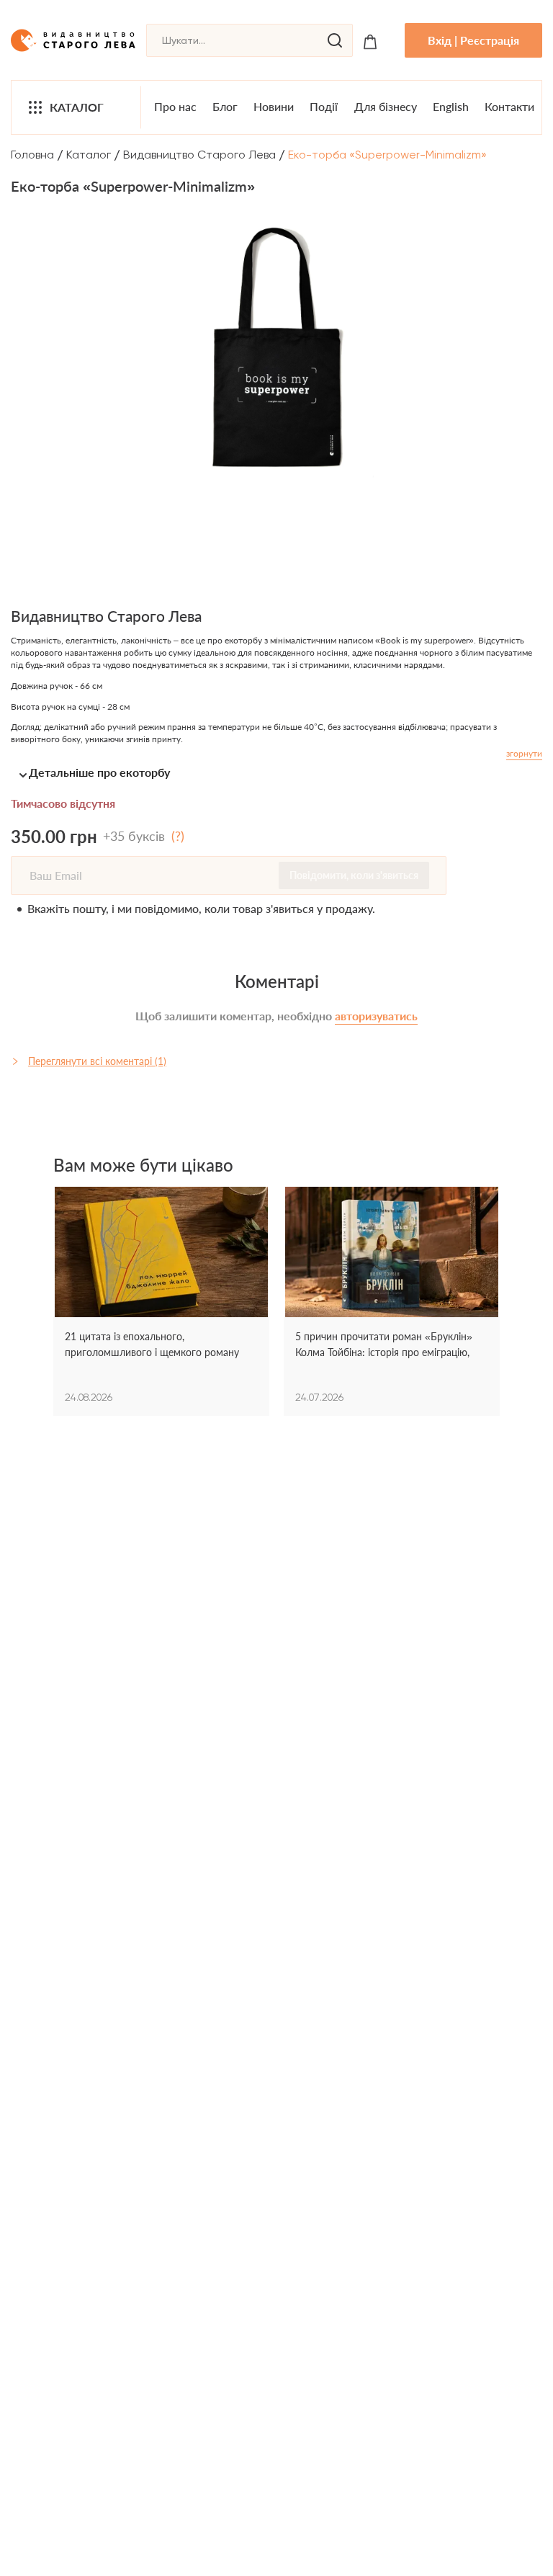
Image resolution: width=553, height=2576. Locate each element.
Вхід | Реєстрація (473, 40)
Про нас (175, 106)
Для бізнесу (386, 106)
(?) (178, 836)
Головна (32, 155)
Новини (274, 106)
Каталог (77, 107)
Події (324, 106)
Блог (225, 106)
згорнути (524, 753)
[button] (276, 772)
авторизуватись (376, 1016)
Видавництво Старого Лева (199, 155)
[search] (335, 40)
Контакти (509, 106)
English (451, 106)
